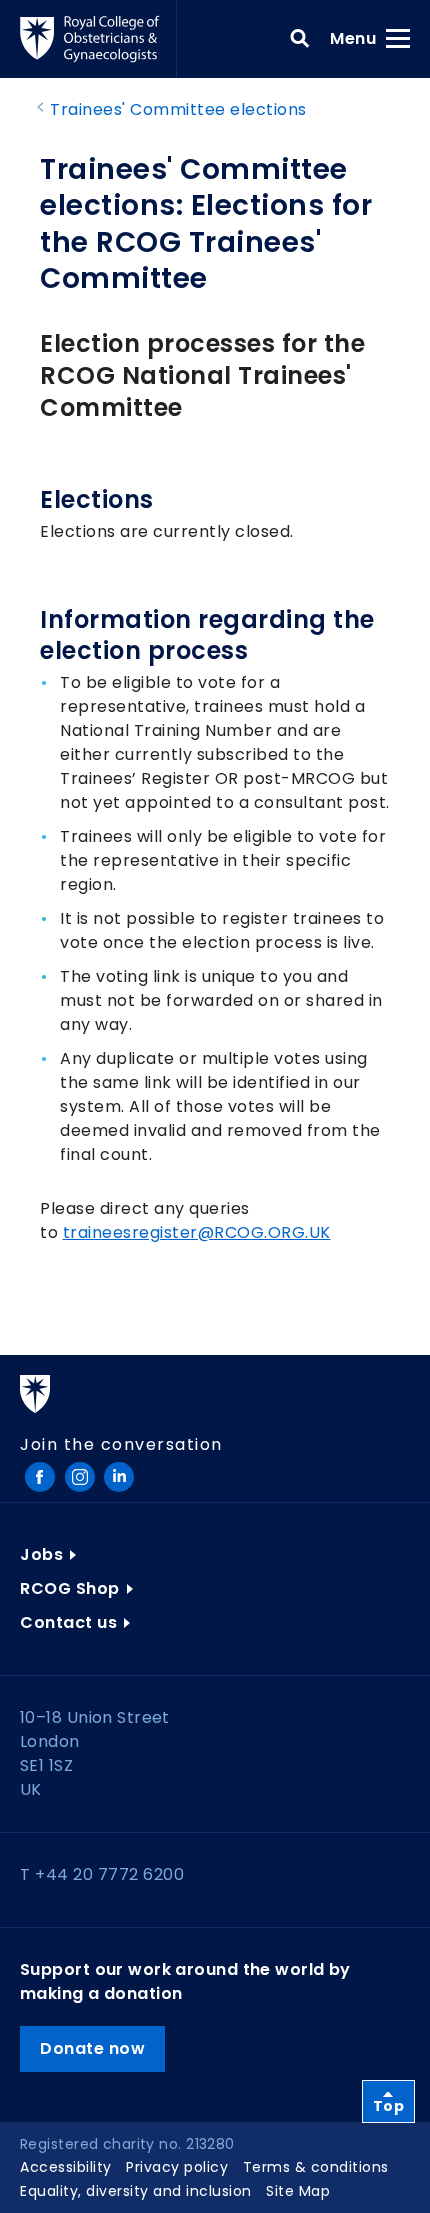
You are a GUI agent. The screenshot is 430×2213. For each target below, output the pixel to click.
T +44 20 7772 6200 (102, 1874)
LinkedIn (119, 1477)
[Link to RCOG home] (98, 39)
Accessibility (66, 2167)
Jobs (41, 1554)
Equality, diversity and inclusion (136, 2191)
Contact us (68, 1622)
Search (300, 39)
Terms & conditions (316, 2167)
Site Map (298, 2191)
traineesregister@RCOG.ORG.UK (197, 1232)
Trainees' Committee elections (178, 109)
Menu (359, 38)
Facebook (40, 1477)
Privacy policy (177, 2167)
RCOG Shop (70, 1588)
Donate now (92, 2048)
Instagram (80, 1477)
